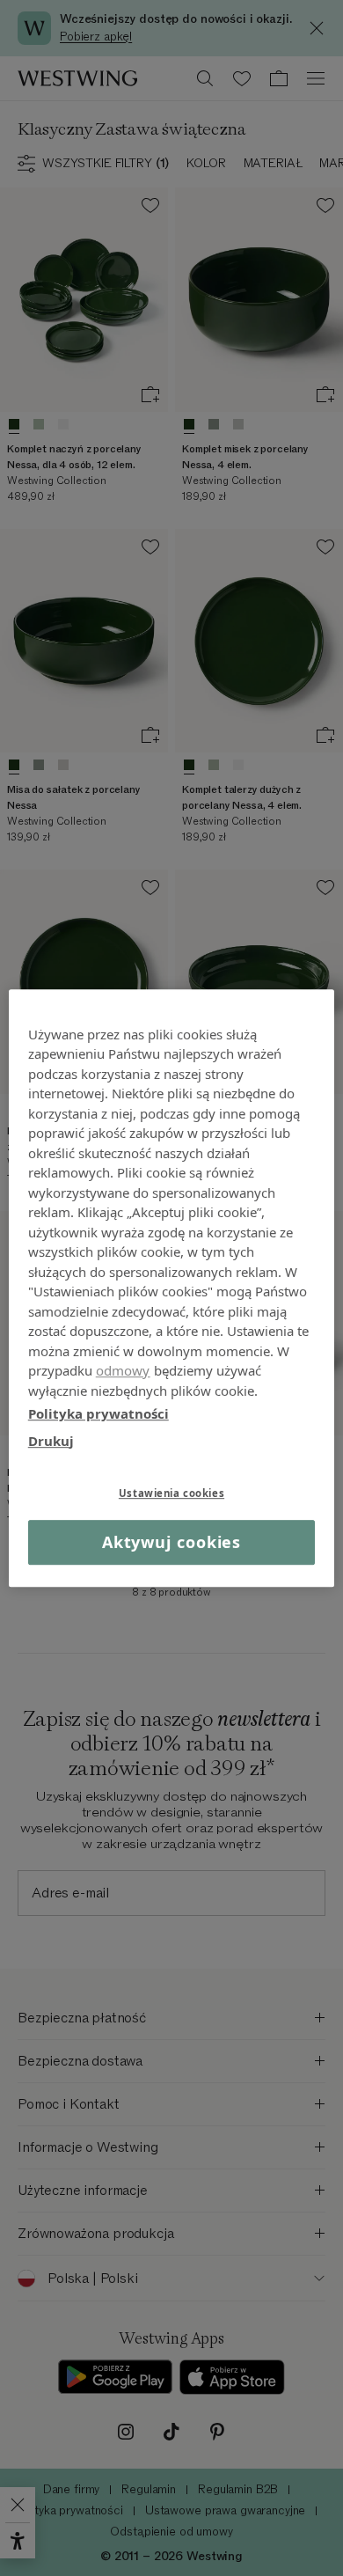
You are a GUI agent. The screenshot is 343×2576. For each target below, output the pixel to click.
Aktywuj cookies (172, 1542)
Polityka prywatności (99, 1413)
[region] (172, 1288)
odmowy (123, 1370)
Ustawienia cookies (171, 1493)
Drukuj (51, 1441)
